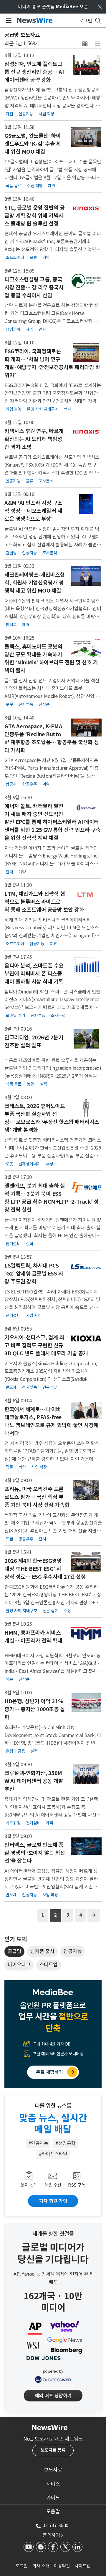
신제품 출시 (42, 1951)
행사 (68, 409)
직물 (9, 1467)
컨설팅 (11, 553)
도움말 (53, 2512)
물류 (33, 258)
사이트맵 (82, 2566)
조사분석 (46, 481)
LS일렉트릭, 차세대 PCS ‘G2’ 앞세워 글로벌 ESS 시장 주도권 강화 (34, 1274)
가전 (9, 114)
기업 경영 (14, 409)
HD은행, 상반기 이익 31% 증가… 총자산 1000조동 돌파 (35, 1709)
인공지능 (26, 114)
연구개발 (50, 1387)
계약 (46, 258)
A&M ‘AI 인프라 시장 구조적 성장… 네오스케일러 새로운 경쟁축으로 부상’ (33, 511)
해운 (9, 1679)
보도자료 (53, 2470)
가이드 (53, 2498)
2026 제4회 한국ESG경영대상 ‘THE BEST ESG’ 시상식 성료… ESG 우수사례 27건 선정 (45, 1569)
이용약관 (62, 2566)
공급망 (15, 1951)
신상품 (44, 704)
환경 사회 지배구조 (43, 409)
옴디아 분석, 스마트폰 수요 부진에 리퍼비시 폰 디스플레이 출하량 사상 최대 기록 (34, 974)
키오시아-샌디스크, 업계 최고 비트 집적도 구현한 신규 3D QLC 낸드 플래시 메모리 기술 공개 (46, 1345)
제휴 (52, 186)
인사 (42, 329)
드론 (9, 1539)
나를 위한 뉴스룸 (53, 2106)
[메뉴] (8, 21)
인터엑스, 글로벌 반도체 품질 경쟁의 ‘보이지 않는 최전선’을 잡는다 (35, 1853)
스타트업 (49, 1965)
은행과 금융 (15, 1751)
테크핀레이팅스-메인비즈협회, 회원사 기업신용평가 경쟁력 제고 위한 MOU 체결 (35, 583)
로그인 (22, 2566)
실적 (43, 1084)
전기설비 (13, 1244)
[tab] (53, 2470)
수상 (50, 1164)
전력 (9, 872)
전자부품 (26, 704)
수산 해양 (35, 186)
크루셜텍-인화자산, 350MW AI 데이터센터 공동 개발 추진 (34, 1781)
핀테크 (11, 625)
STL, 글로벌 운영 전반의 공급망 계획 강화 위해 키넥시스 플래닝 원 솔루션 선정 (35, 216)
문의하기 (53, 2535)
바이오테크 (19, 1965)
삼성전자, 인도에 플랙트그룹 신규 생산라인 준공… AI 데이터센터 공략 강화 (34, 72)
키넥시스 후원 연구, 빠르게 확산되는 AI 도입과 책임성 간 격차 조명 (34, 439)
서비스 (53, 2484)
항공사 (11, 784)
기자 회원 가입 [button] (53, 2201)
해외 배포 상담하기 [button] (53, 2396)
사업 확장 (47, 114)
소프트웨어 (15, 258)
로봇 (9, 704)
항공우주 (29, 784)
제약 (30, 329)
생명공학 (13, 329)
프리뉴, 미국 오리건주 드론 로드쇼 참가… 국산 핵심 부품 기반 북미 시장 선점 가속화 (37, 1497)
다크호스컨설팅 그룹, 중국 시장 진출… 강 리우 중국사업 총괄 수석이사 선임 (34, 287)
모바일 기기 (15, 1016)
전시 (42, 1539)
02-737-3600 (55, 2525)
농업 (30, 1084)
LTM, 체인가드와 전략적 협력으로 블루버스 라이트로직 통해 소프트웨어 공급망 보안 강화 (44, 902)
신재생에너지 (30, 1164)
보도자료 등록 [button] (53, 2450)
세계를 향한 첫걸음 (53, 2234)
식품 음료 (14, 186)
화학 (22, 1467)
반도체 (11, 1387)
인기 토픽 (16, 1939)
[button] (85, 44)
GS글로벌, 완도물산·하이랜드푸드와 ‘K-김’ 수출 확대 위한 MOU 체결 (33, 144)
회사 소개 (41, 2566)
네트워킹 (13, 1823)
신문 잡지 (51, 1611)
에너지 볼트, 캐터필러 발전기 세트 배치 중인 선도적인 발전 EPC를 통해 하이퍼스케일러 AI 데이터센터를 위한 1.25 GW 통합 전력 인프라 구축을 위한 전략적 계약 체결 (53, 822)
